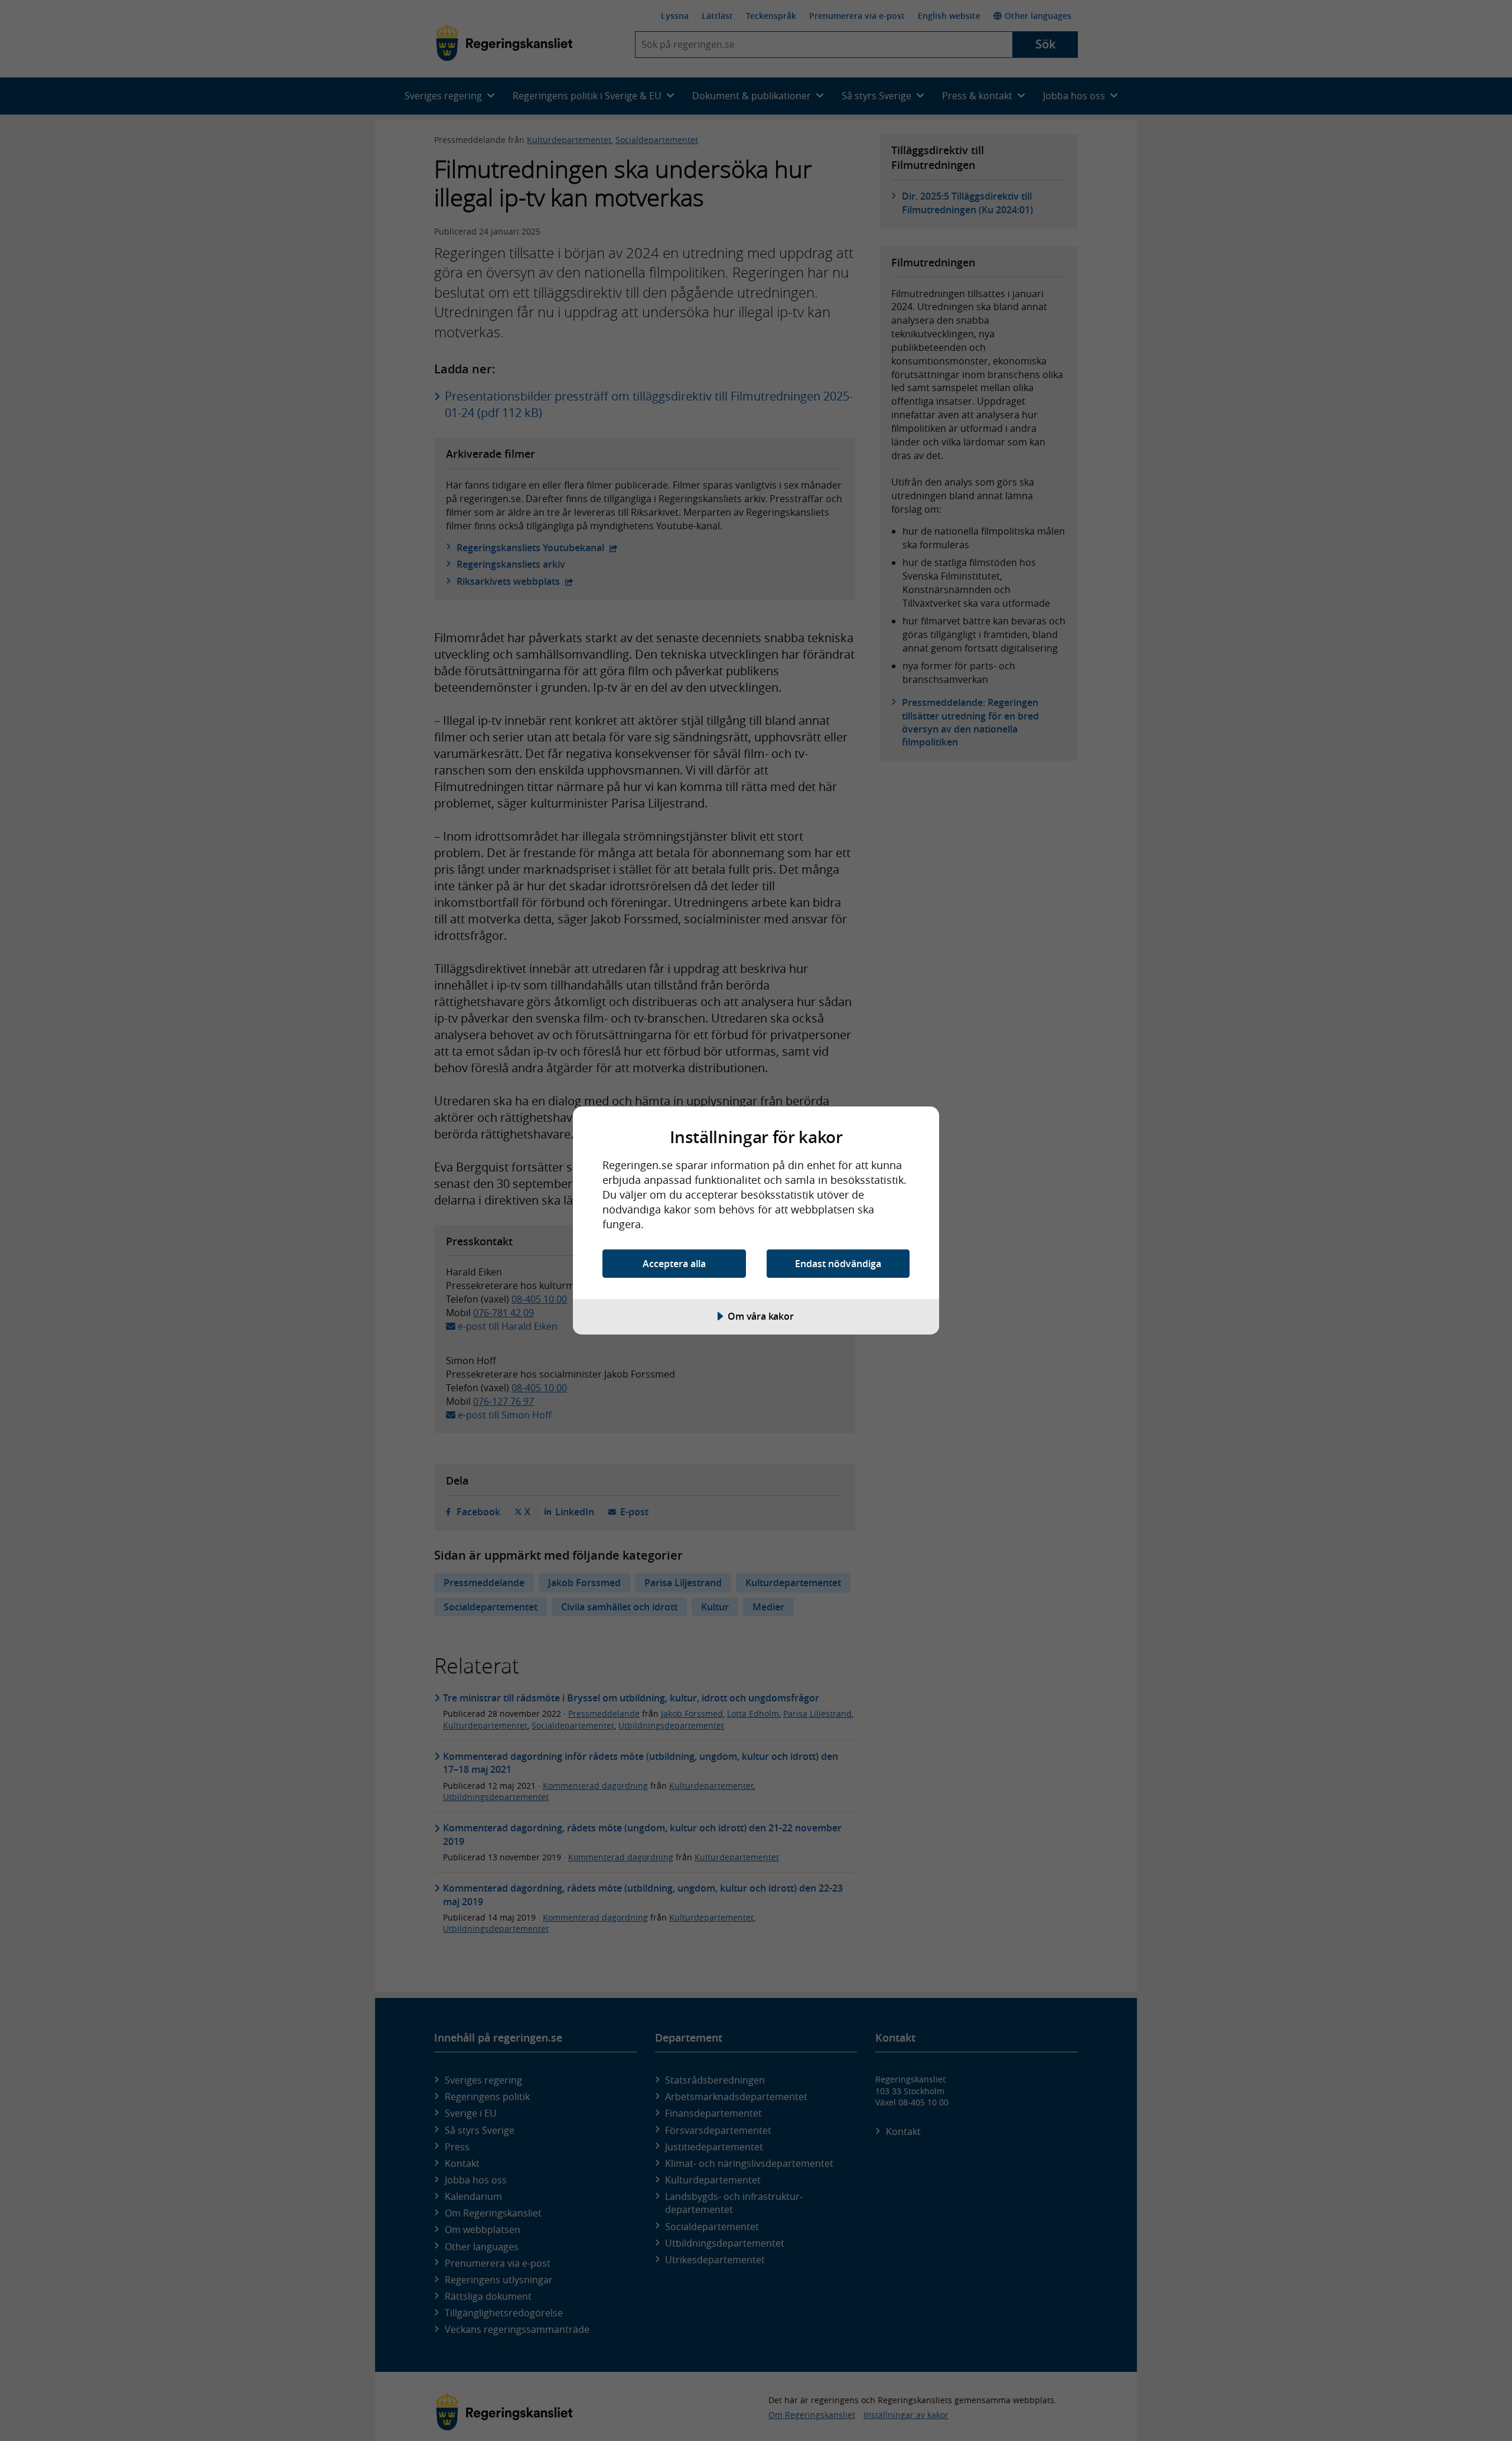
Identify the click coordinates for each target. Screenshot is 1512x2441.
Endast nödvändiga (838, 1264)
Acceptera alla (674, 1264)
